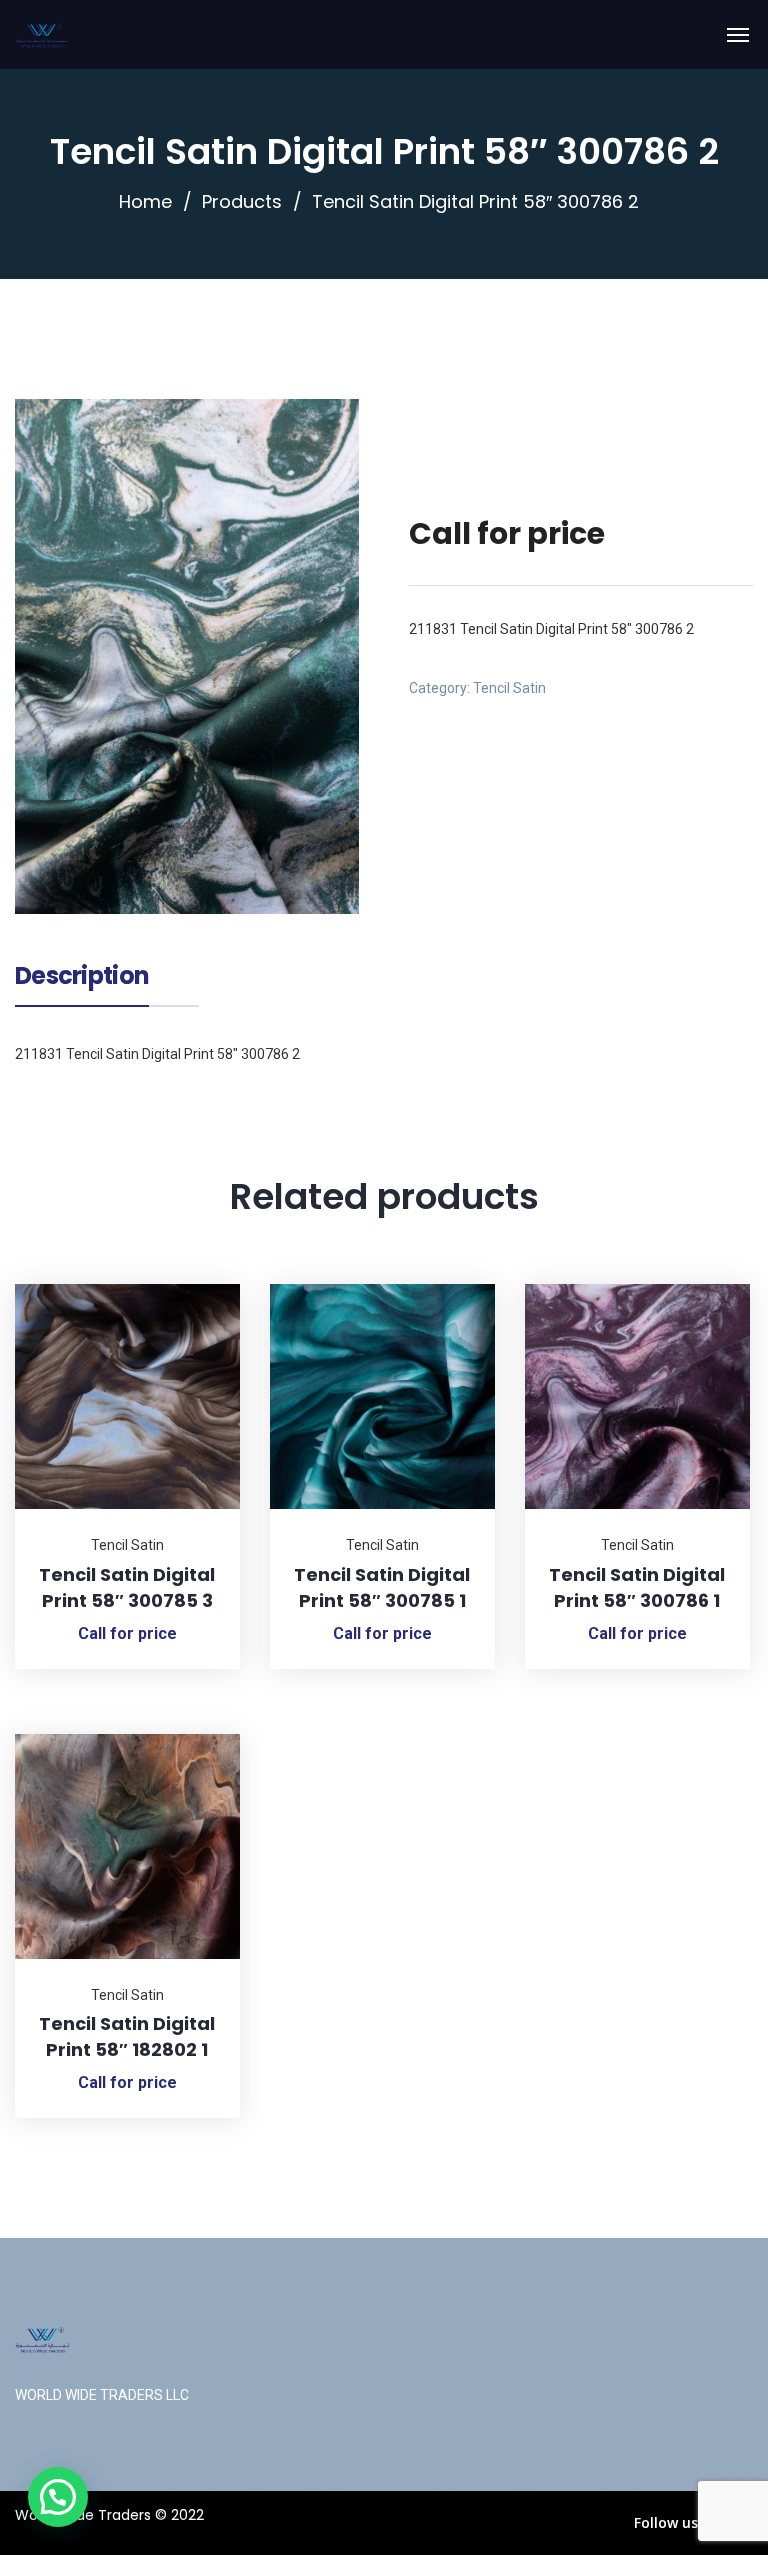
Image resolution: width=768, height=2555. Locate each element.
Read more (200, 1284)
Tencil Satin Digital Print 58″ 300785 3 (127, 1587)
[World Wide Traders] (41, 34)
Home (145, 201)
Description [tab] (82, 978)
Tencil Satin (509, 688)
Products (242, 201)
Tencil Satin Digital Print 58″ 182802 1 (127, 2036)
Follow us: (668, 2522)
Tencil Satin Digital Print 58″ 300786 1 (637, 1587)
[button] (58, 2497)
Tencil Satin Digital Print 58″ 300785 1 (382, 1587)
